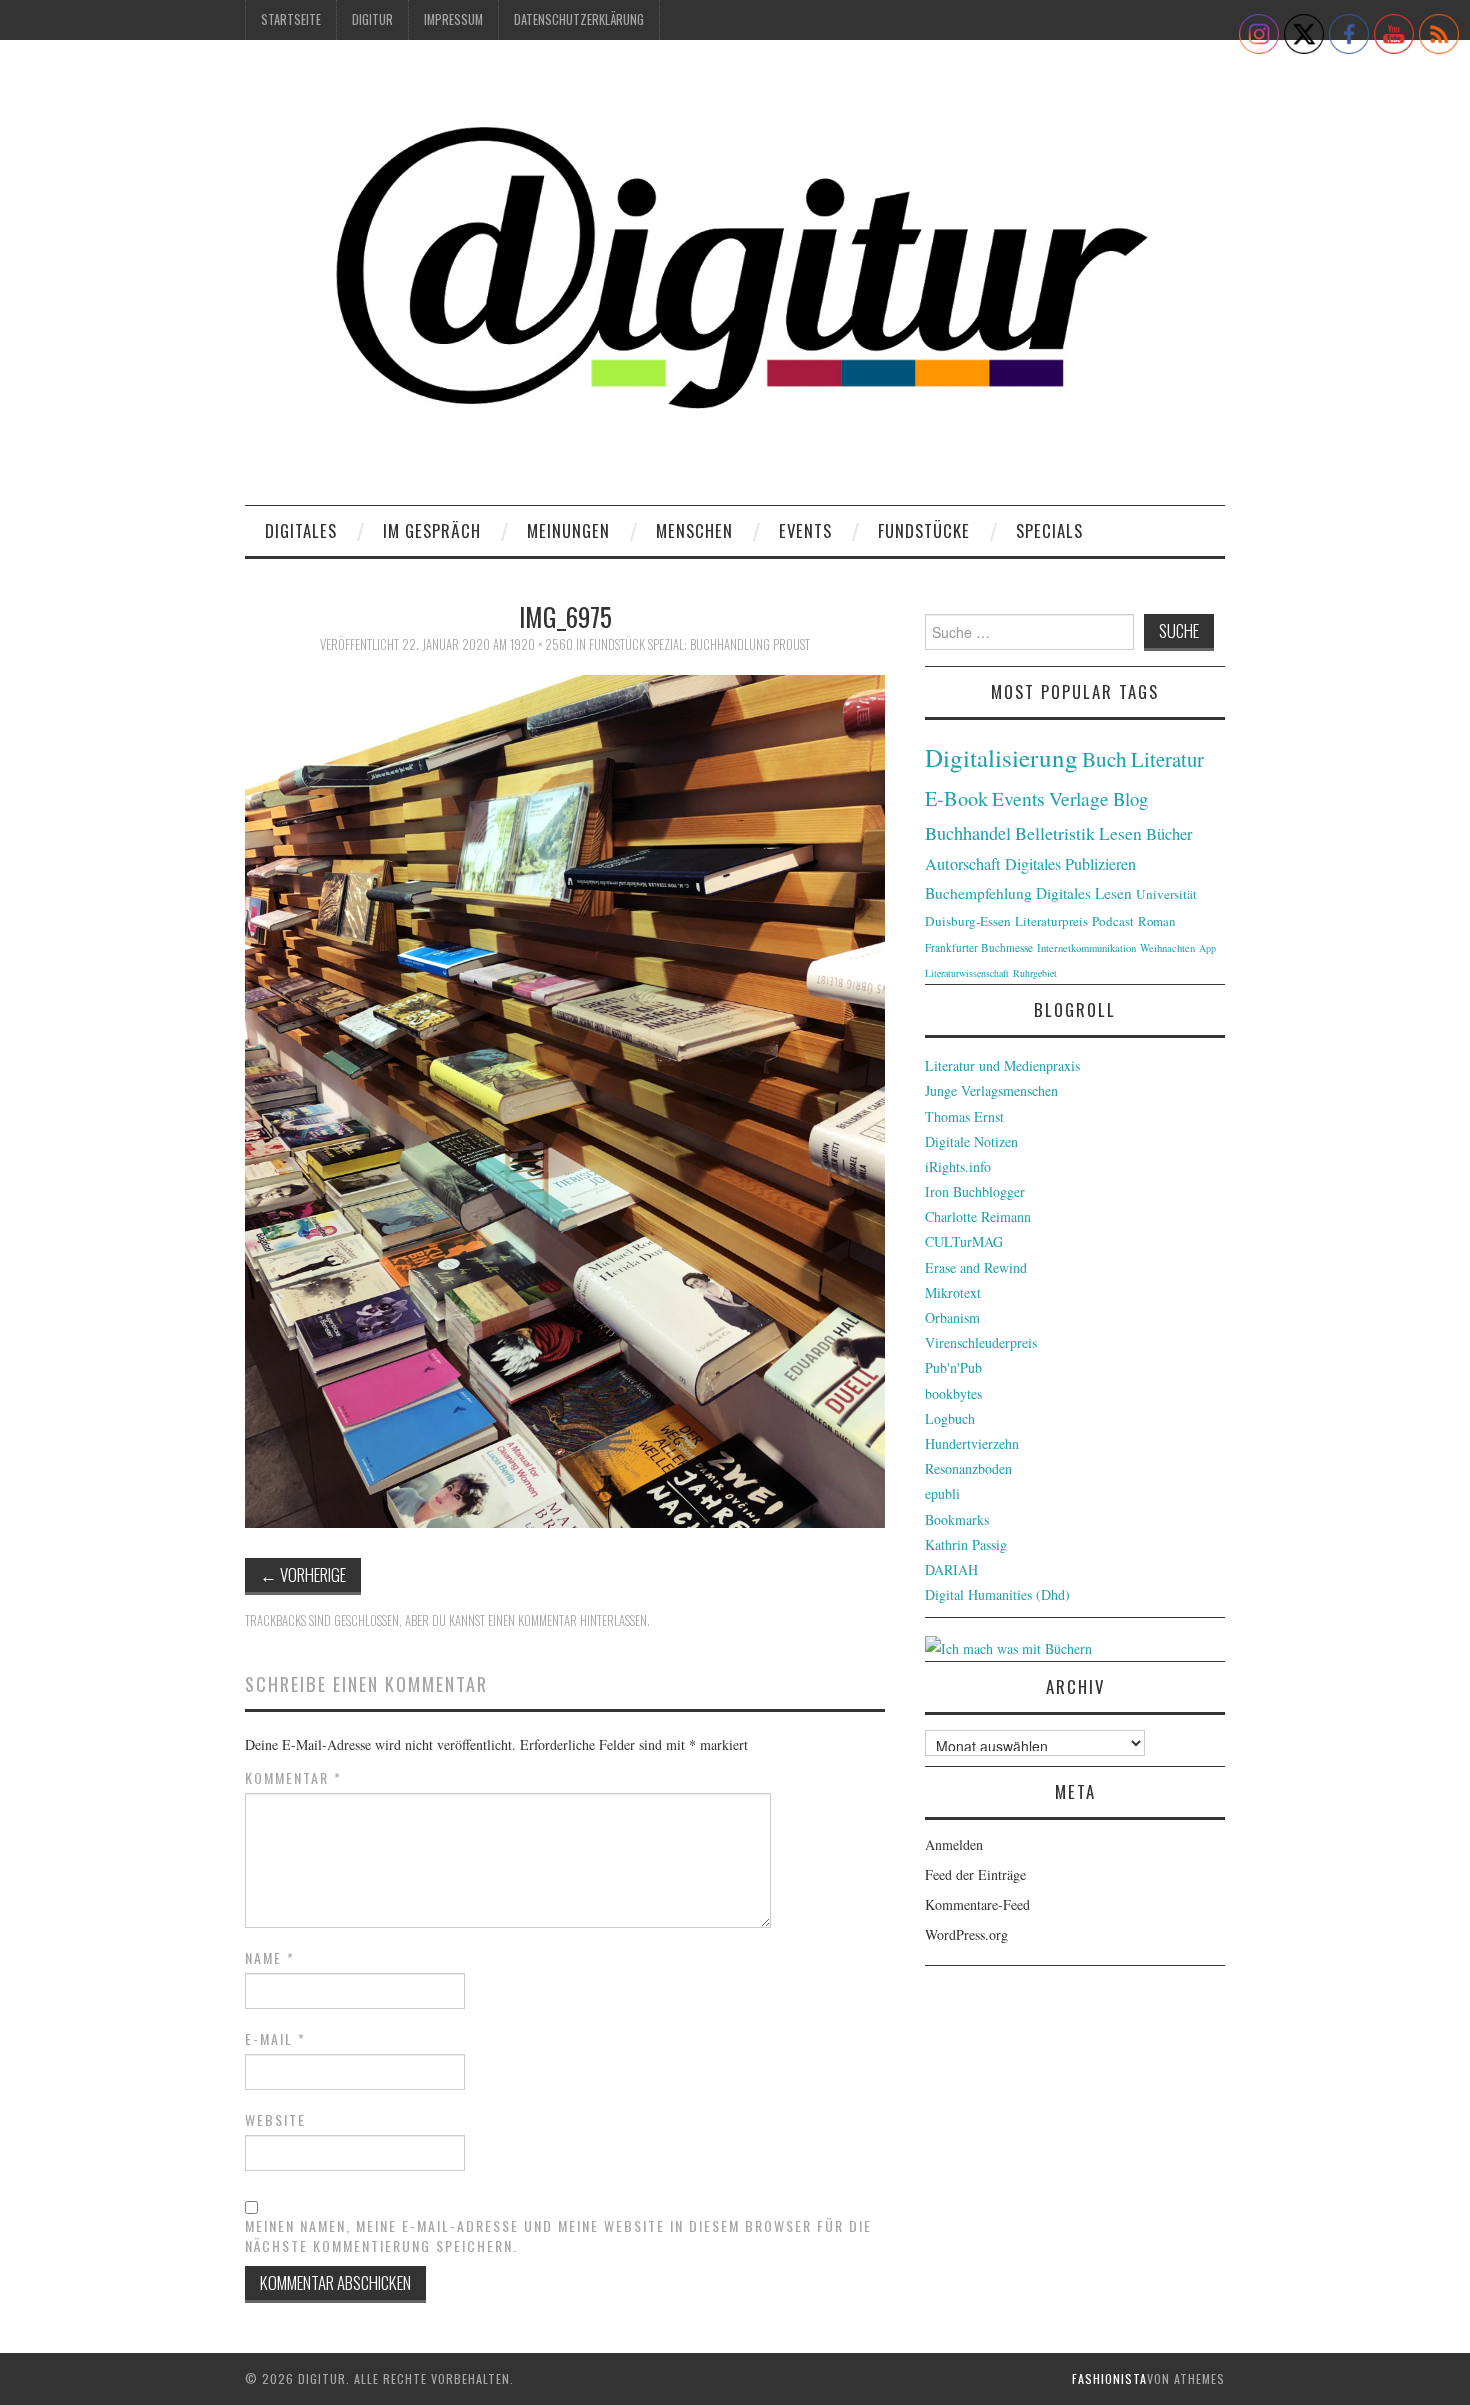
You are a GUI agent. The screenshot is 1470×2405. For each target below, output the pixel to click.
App (1207, 948)
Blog (1130, 798)
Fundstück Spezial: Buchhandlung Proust (699, 644)
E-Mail (275, 2039)
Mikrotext (953, 1292)
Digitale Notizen (971, 1141)
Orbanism (952, 1317)
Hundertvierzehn (972, 1443)
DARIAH (951, 1569)
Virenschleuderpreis (981, 1342)
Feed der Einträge (975, 1874)
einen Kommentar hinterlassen (567, 1620)
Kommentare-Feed (977, 1904)
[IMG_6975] (565, 1098)
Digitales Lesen (1084, 893)
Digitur (372, 19)
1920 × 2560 (541, 644)
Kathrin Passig (966, 1544)
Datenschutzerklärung (579, 19)
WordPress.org (966, 1934)
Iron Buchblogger (975, 1191)
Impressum (453, 19)
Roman (1156, 921)
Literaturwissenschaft (967, 973)
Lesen (1120, 833)
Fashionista (1109, 2378)
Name (270, 1958)
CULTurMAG (964, 1241)
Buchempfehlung (978, 893)
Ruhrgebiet (1035, 973)
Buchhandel (968, 833)
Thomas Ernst (964, 1116)
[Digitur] (735, 279)
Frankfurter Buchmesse (979, 947)
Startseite (291, 19)
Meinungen (568, 530)
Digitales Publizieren (1070, 864)
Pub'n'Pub (953, 1367)
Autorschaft (963, 864)
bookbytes (953, 1393)
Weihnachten (1167, 948)
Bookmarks (957, 1519)
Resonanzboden (968, 1468)
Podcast (1113, 921)
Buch (1104, 758)
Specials (1049, 530)
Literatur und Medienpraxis (1002, 1065)
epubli (942, 1493)
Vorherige (303, 1574)
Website (275, 2120)
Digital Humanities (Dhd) (997, 1594)
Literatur (1167, 759)
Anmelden (954, 1844)
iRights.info (958, 1166)
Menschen (694, 530)
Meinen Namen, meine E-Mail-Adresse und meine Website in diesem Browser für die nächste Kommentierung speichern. (558, 2236)
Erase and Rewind (976, 1267)
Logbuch (950, 1418)
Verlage (1079, 798)
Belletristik (1055, 833)
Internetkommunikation (1086, 948)
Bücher (1169, 834)
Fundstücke (924, 530)
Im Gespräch (432, 530)
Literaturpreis (1051, 921)
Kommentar (293, 1778)
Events (805, 530)
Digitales (301, 530)
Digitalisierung (1001, 757)
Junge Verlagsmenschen (991, 1090)
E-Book (956, 798)
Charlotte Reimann (978, 1216)
